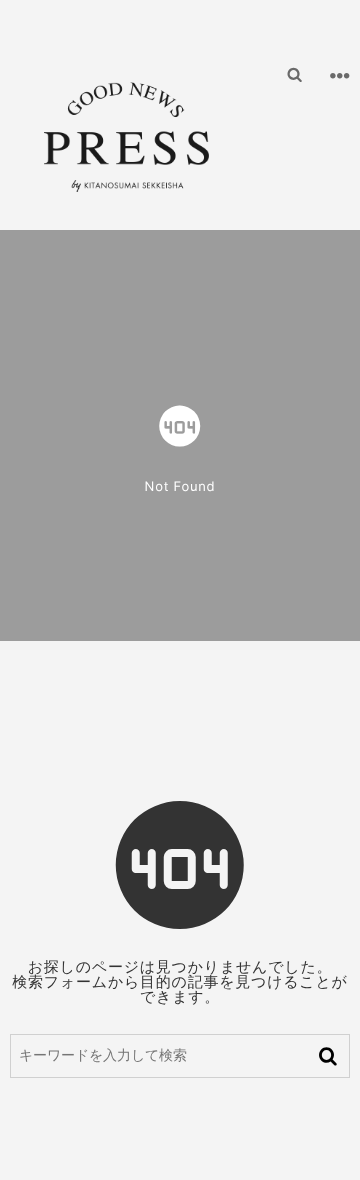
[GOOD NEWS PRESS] (126, 128)
